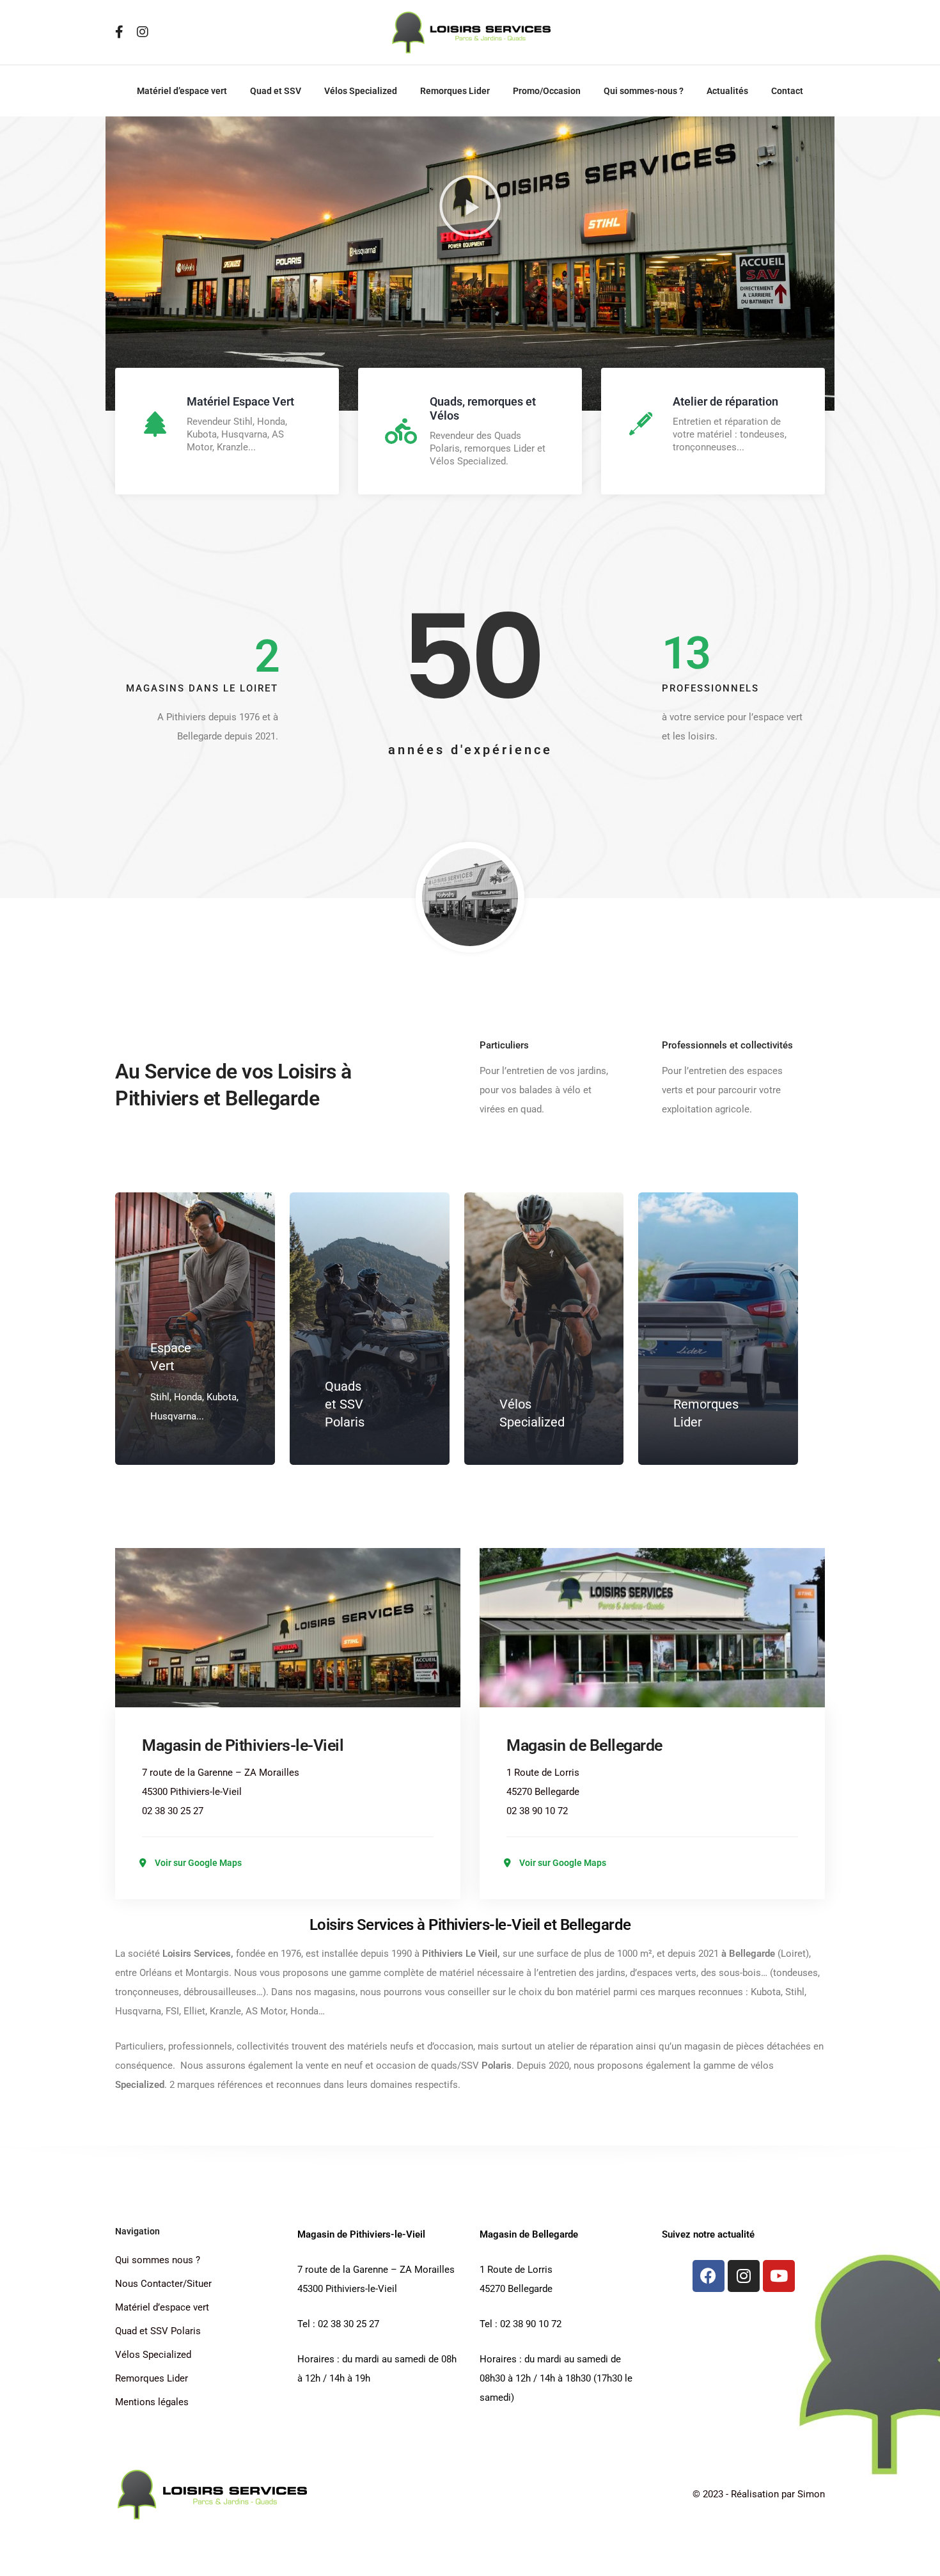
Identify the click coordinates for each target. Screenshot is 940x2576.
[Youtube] (779, 2276)
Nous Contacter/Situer (163, 2284)
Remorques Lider (455, 91)
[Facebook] (709, 2276)
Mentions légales (152, 2402)
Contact (787, 91)
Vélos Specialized (361, 91)
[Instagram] (744, 2276)
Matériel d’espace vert (182, 91)
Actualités (727, 91)
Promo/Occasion (547, 91)
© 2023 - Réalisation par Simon (759, 2494)
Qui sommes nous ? (158, 2260)
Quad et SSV (276, 91)
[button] (470, 206)
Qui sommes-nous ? (644, 91)
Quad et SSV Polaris (158, 2331)
